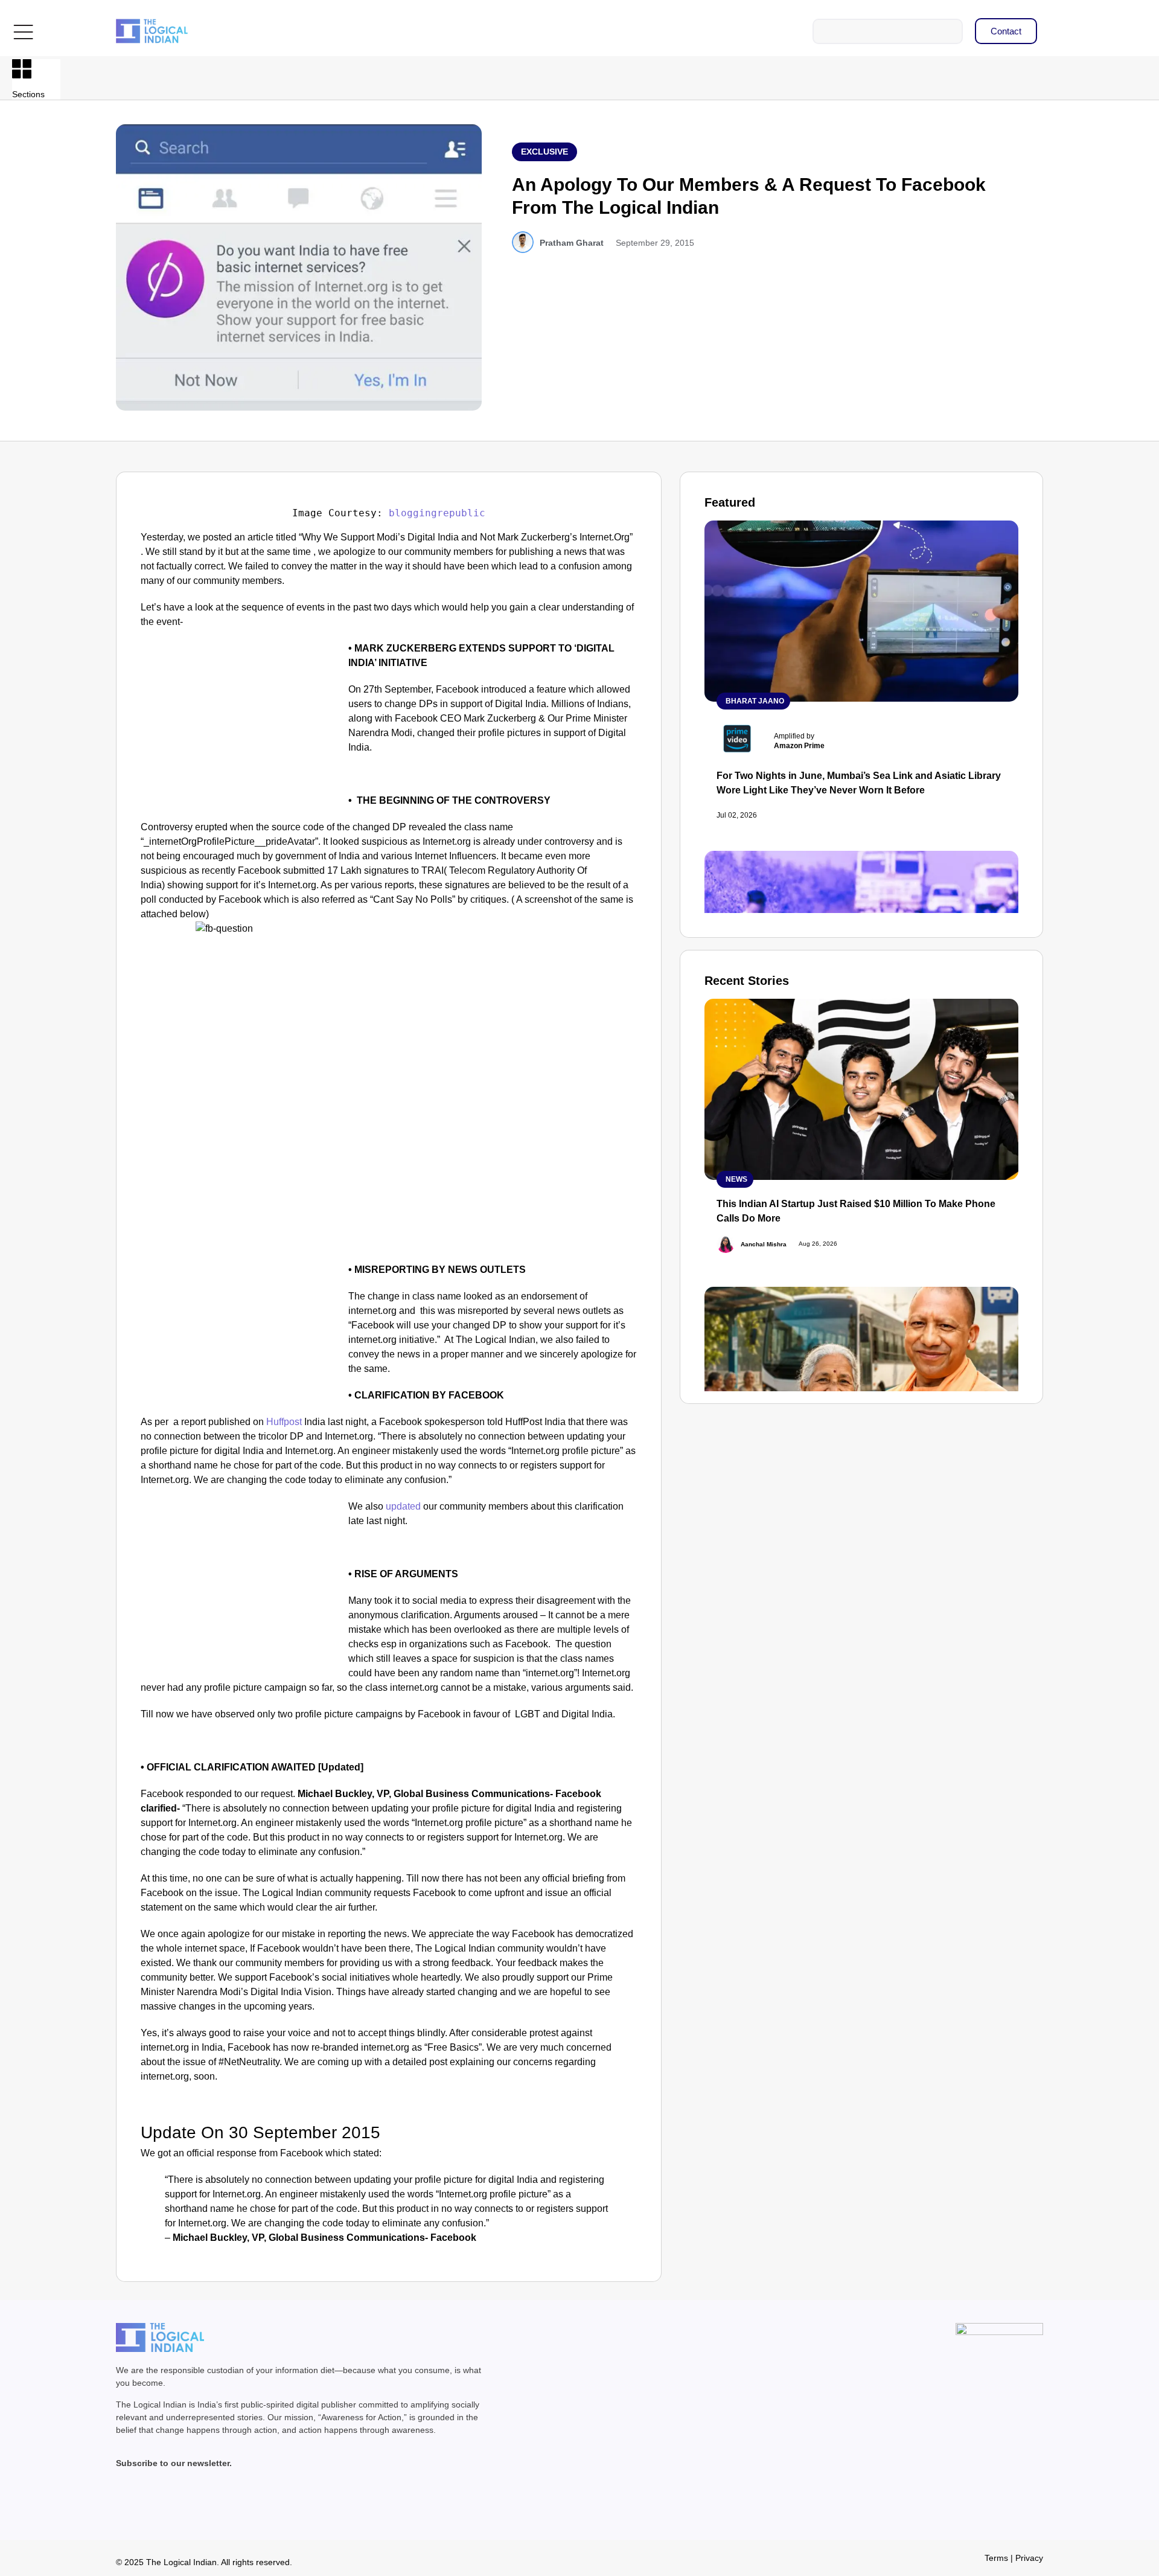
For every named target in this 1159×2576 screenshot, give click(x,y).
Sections (28, 94)
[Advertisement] (242, 731)
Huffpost (284, 1422)
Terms (996, 2558)
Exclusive (544, 152)
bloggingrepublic (437, 513)
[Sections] (22, 69)
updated (403, 1506)
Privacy (1029, 2558)
